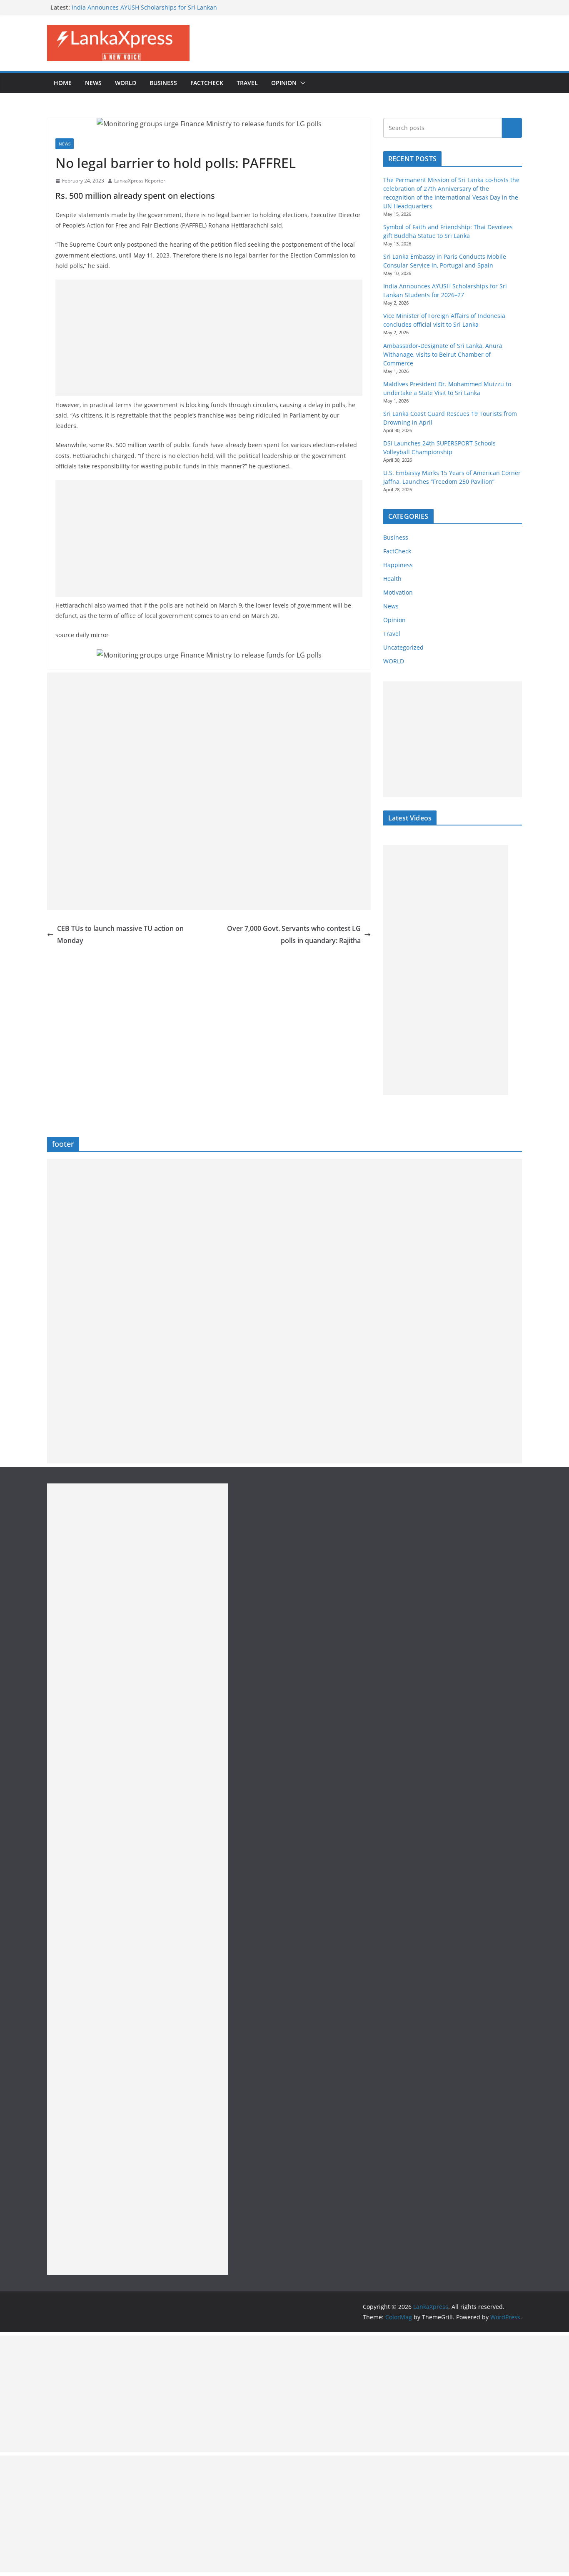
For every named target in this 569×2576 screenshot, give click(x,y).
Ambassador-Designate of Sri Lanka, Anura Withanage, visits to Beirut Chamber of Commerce (443, 354)
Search (512, 128)
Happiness (398, 565)
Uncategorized (403, 647)
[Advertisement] (209, 338)
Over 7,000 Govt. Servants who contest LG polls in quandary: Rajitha (294, 934)
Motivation (398, 592)
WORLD (394, 661)
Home (63, 83)
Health (392, 579)
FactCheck (207, 83)
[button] (301, 83)
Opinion (284, 83)
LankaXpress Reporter (140, 181)
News (93, 83)
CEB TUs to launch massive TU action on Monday (120, 934)
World (126, 83)
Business (163, 83)
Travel (247, 83)
